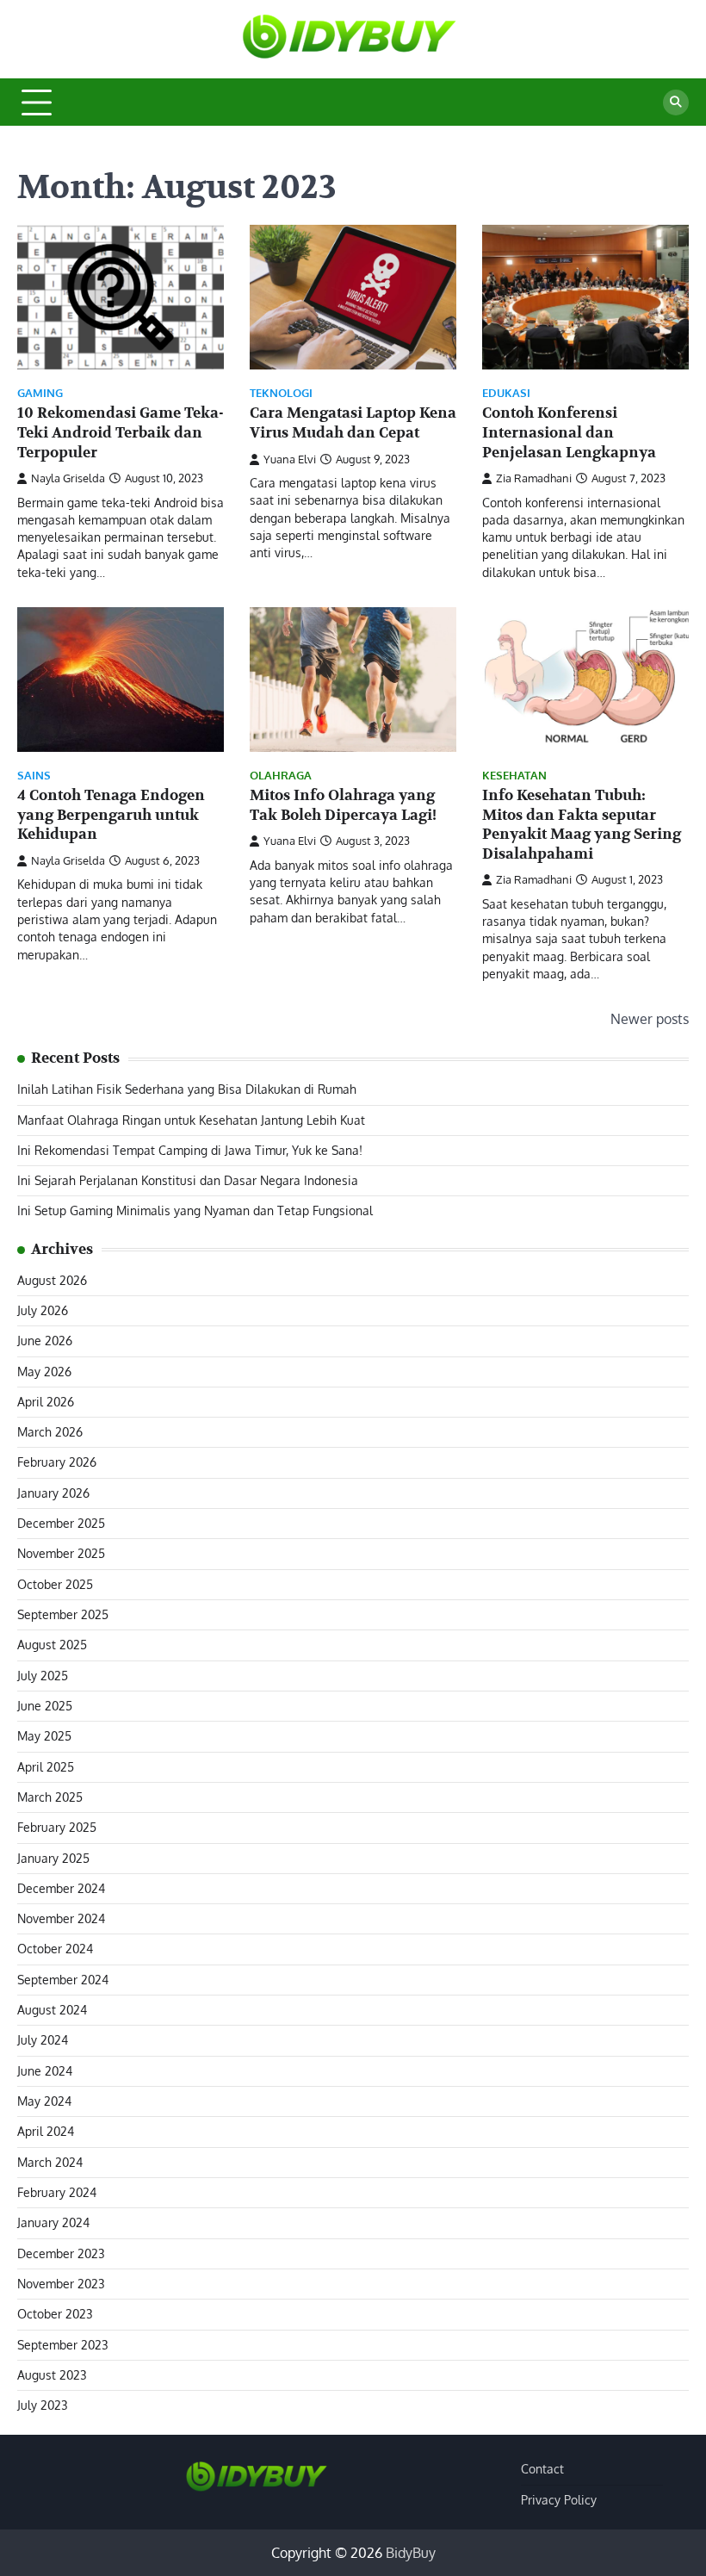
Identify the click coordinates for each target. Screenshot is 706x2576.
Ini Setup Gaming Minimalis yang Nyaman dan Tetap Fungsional (195, 1210)
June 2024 (45, 2071)
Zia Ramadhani (534, 478)
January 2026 (53, 1493)
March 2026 (50, 1432)
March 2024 (50, 2162)
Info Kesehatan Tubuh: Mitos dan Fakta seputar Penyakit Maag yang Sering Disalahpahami (582, 825)
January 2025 (53, 1858)
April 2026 (46, 1402)
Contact (542, 2469)
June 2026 (45, 1341)
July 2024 (43, 2040)
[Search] (676, 102)
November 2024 (61, 1918)
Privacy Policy (559, 2500)
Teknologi (281, 393)
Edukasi (506, 393)
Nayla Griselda (68, 478)
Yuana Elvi (290, 459)
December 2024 (61, 1888)
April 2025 (46, 1767)
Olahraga (281, 776)
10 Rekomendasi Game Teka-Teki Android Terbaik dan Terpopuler (121, 432)
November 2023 (61, 2284)
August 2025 (52, 1645)
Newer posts (650, 1019)
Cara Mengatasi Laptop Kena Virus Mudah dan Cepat (353, 423)
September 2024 (63, 1980)
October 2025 (55, 1584)
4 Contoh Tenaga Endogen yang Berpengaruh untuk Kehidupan (111, 815)
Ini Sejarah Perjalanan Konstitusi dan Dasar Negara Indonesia (188, 1180)
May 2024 (44, 2101)
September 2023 (63, 2345)
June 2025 (45, 1706)
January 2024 (53, 2222)
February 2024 (57, 2192)
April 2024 (46, 2131)
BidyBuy (411, 2553)
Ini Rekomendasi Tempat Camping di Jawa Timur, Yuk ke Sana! (190, 1150)
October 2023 (55, 2314)
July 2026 (43, 1310)
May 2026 (44, 1372)
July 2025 (43, 1676)
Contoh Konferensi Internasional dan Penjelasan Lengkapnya (569, 432)
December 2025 (61, 1523)
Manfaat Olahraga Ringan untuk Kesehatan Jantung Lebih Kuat (191, 1120)
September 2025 (63, 1614)
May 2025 (44, 1736)
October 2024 (55, 1949)
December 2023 (61, 2253)
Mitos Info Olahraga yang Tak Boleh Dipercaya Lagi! (343, 805)
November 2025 (61, 1553)
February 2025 (57, 1827)
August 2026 (52, 1280)
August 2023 (52, 2375)
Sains (34, 776)
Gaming (40, 393)
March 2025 (50, 1797)
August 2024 (52, 2010)
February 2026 (57, 1462)
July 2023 (43, 2405)
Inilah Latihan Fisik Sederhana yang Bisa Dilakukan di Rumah (187, 1089)
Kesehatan (514, 776)
